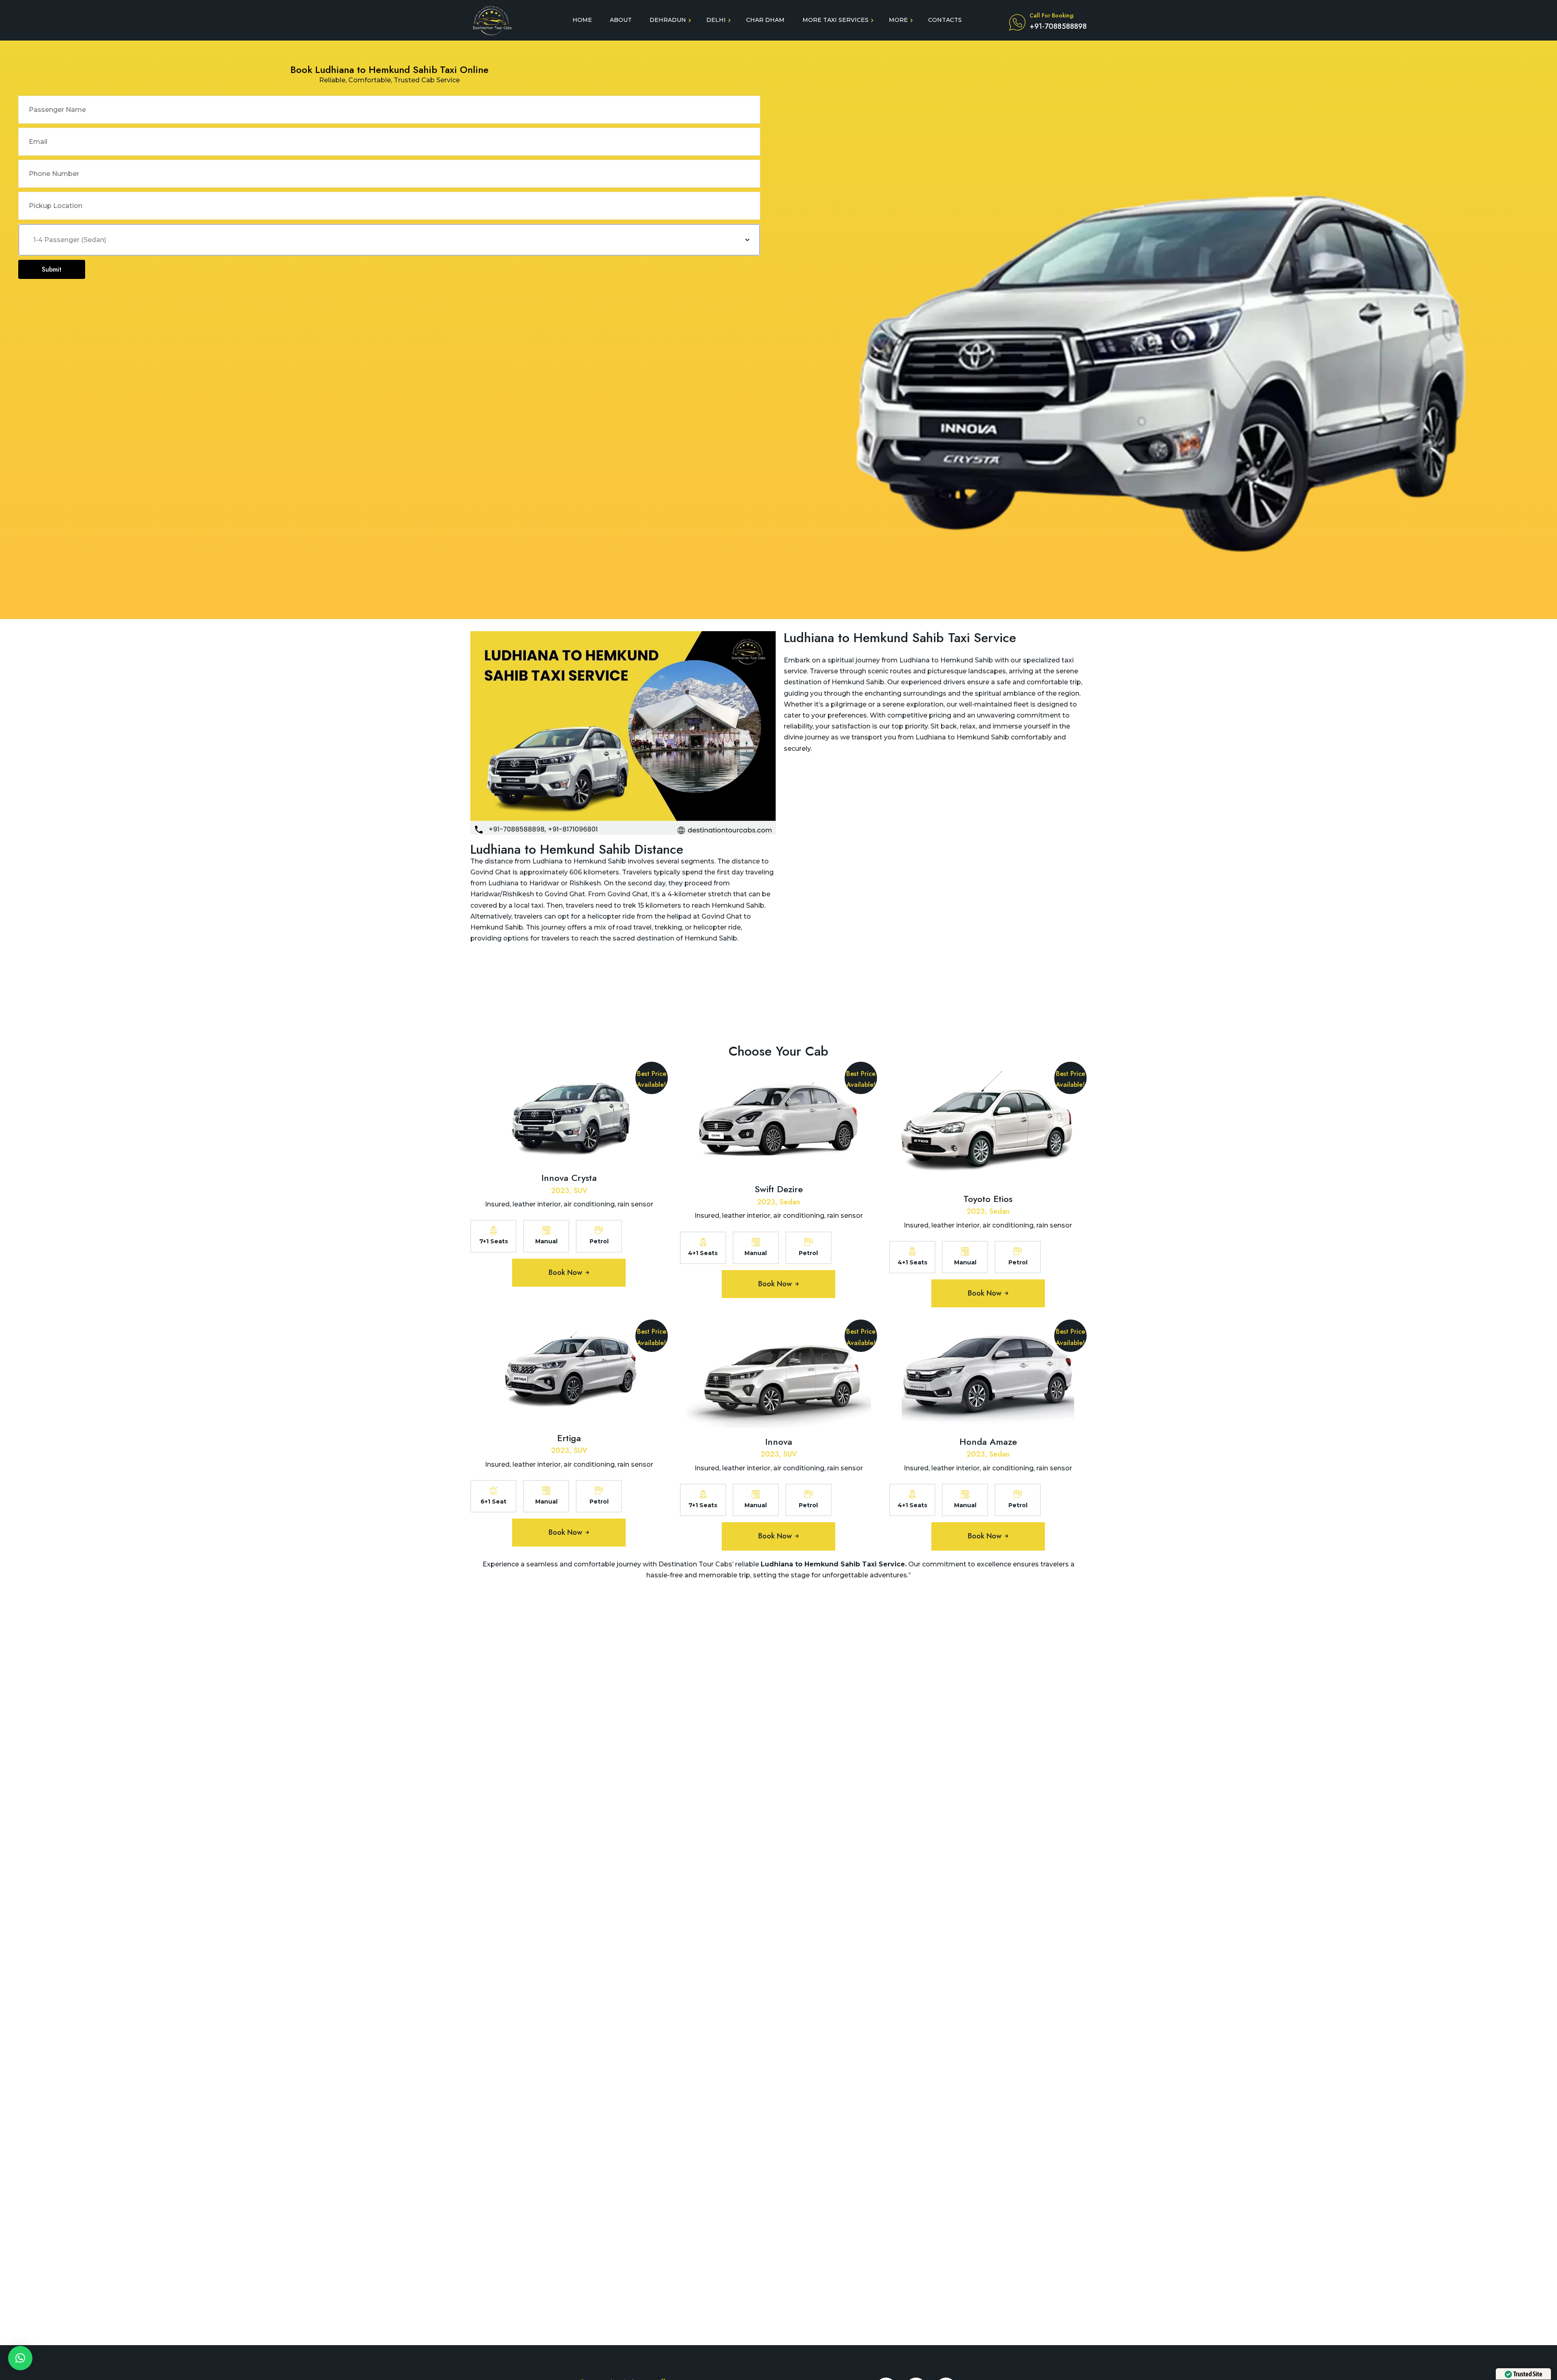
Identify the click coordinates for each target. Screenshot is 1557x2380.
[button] (20, 2358)
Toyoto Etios (988, 1199)
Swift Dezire (779, 1189)
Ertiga (569, 1438)
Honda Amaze (988, 1442)
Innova (779, 1442)
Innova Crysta (569, 1178)
